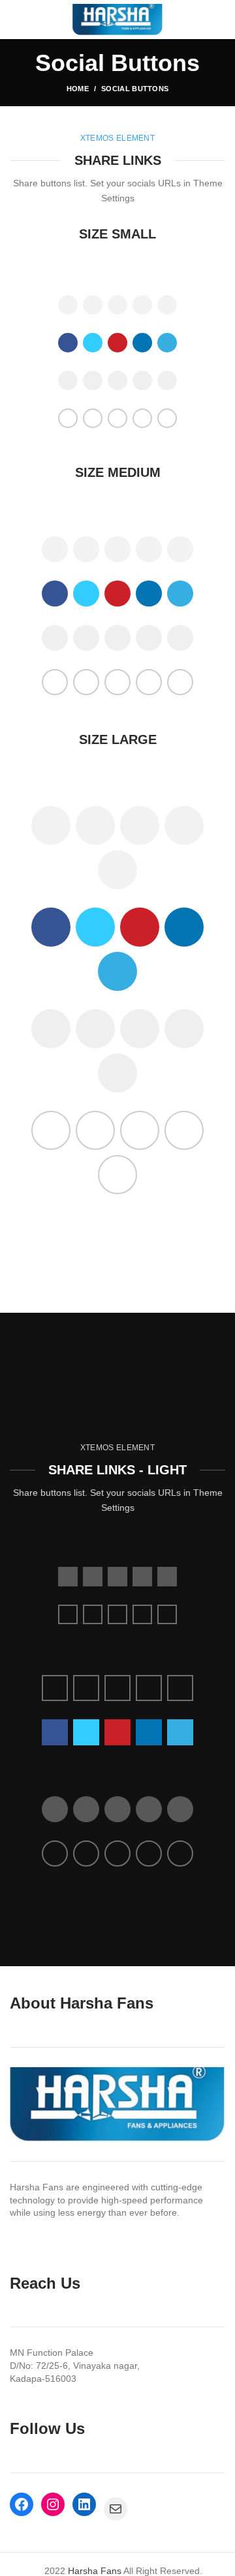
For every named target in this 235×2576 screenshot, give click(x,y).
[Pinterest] (118, 271)
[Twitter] (103, 271)
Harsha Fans (95, 2571)
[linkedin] (133, 271)
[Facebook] (88, 271)
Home (78, 89)
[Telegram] (148, 271)
